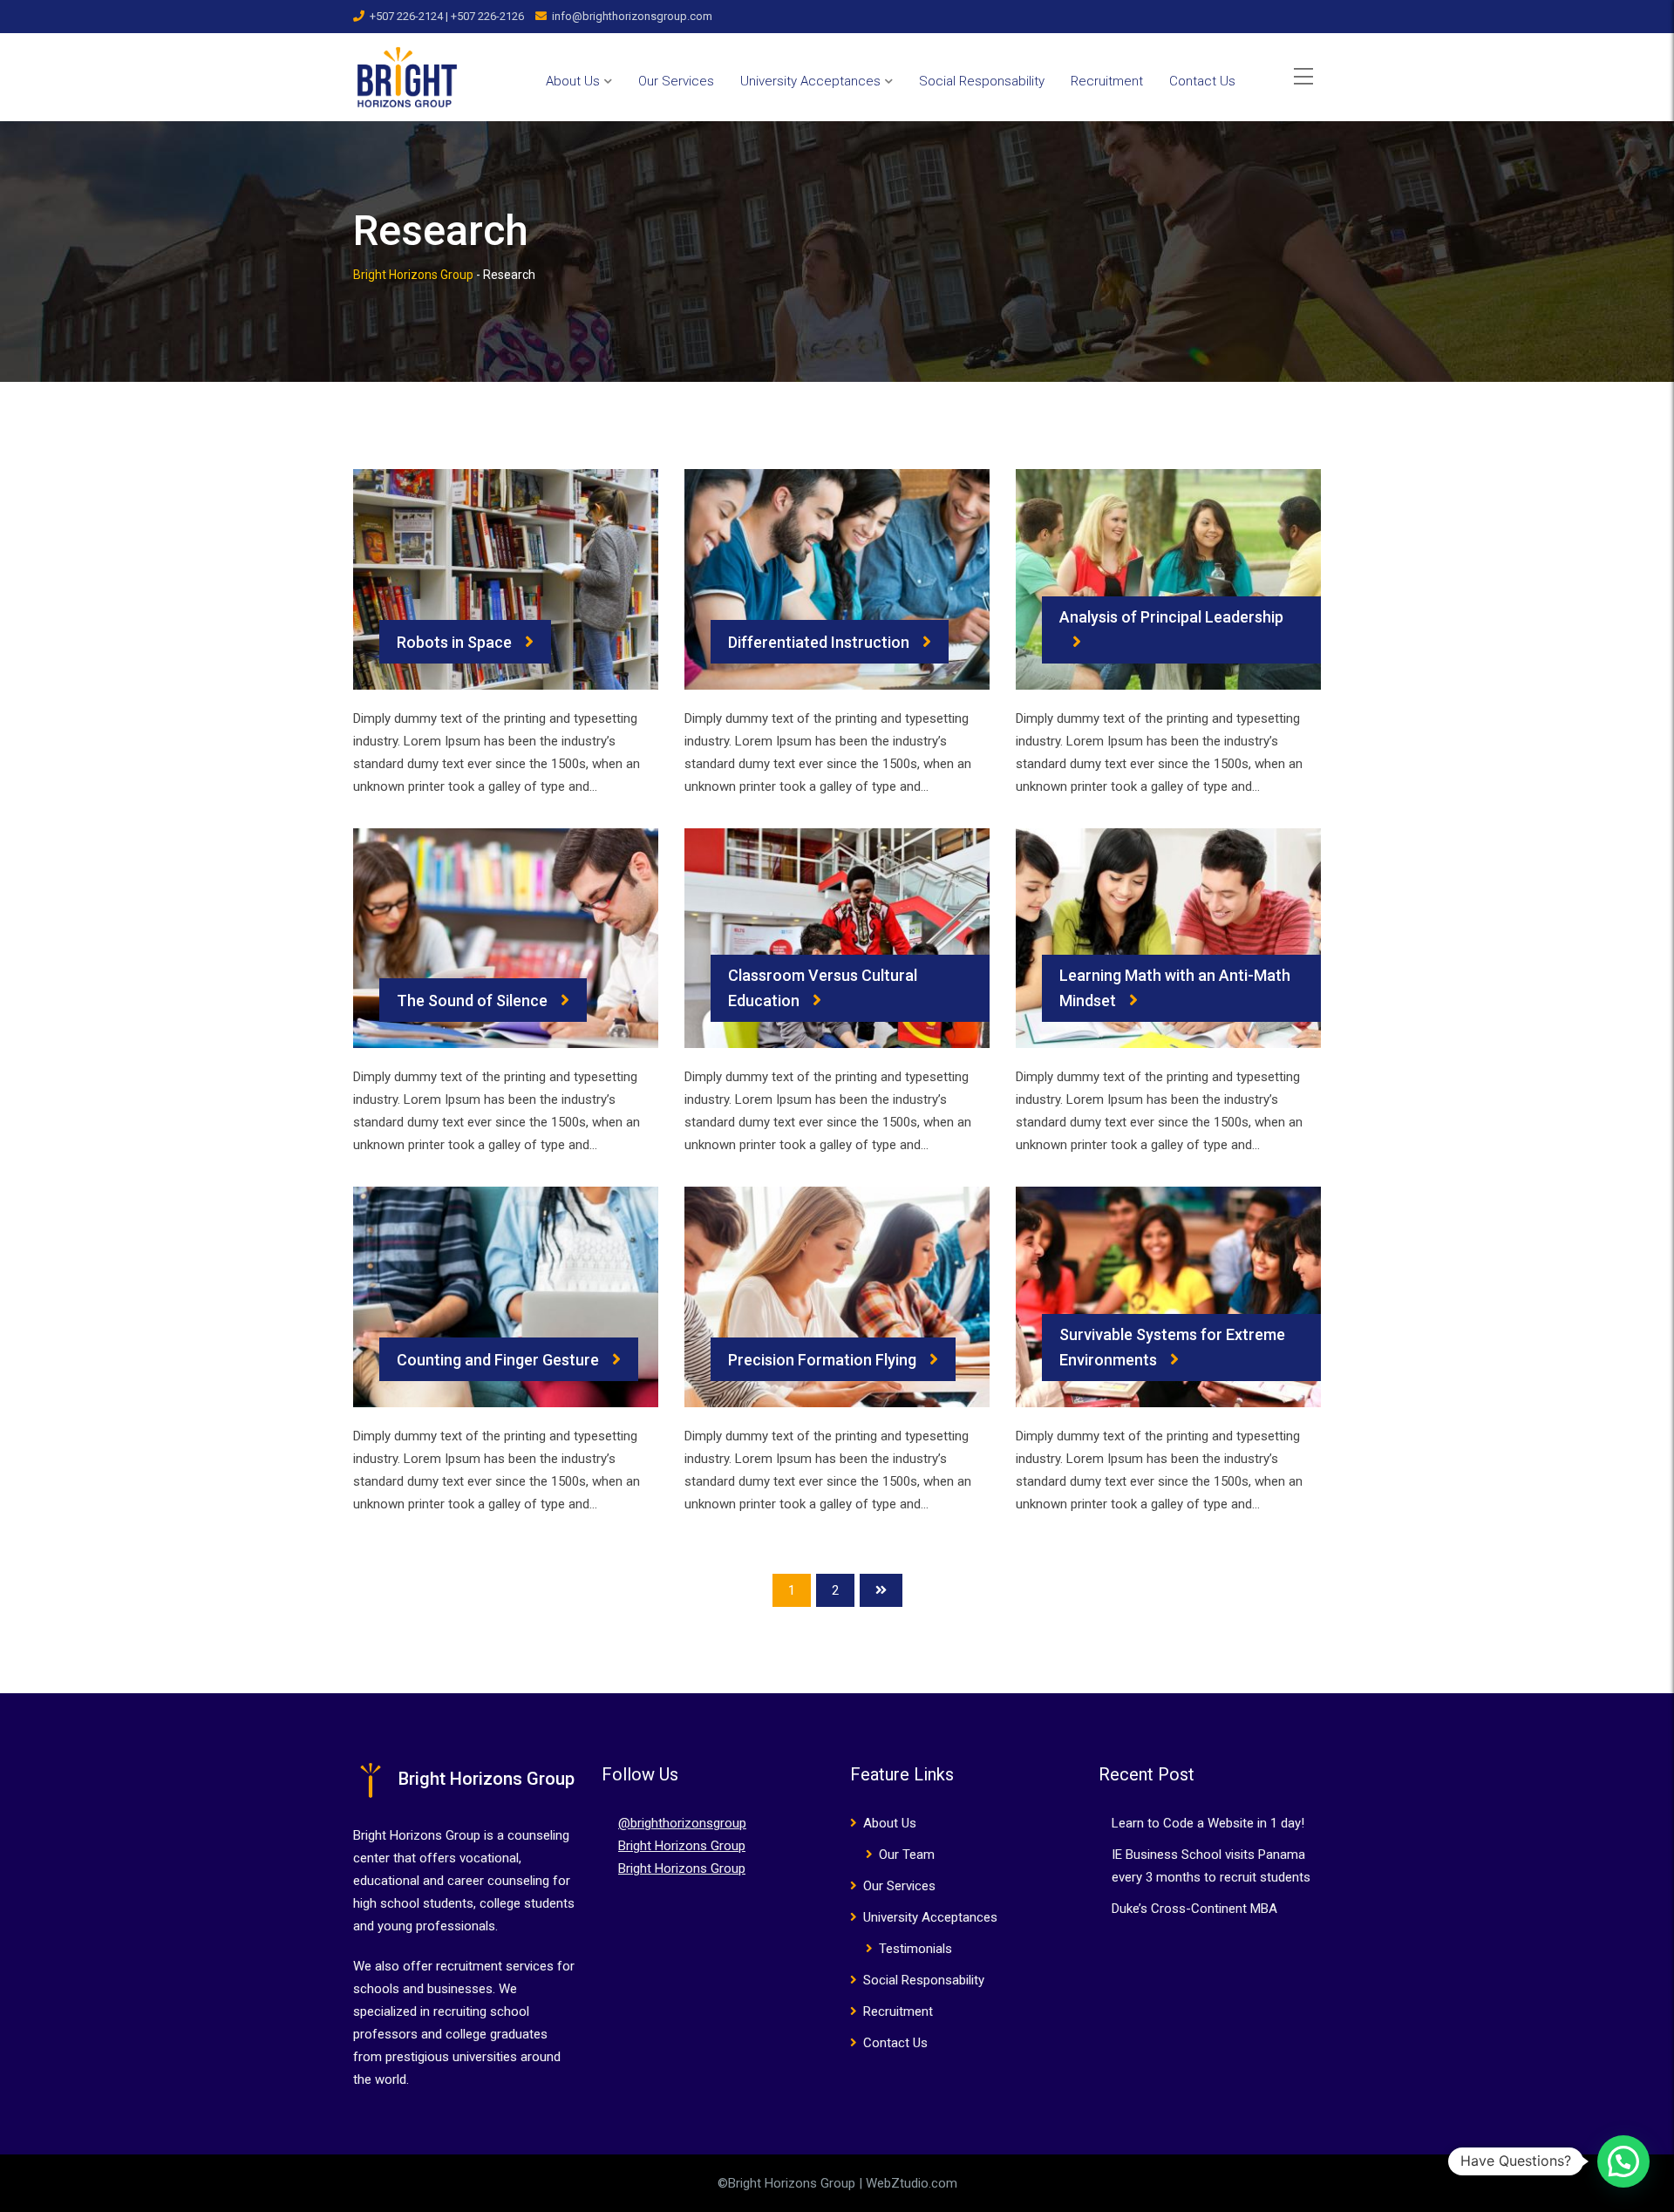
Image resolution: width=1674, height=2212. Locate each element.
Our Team (907, 1855)
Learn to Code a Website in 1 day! (1208, 1823)
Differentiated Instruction (819, 642)
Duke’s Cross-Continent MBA (1194, 1909)
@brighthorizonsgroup (682, 1823)
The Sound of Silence (472, 1001)
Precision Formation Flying (822, 1360)
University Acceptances (810, 81)
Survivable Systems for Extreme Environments (1172, 1347)
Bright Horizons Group (682, 1846)
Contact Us (1202, 81)
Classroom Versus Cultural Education (823, 988)
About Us (573, 81)
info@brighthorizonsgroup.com (632, 16)
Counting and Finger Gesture (498, 1360)
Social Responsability (982, 81)
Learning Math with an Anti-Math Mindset (1175, 988)
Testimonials (915, 1949)
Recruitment (1107, 81)
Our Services (676, 81)
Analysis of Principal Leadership (1171, 617)
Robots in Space (454, 642)
